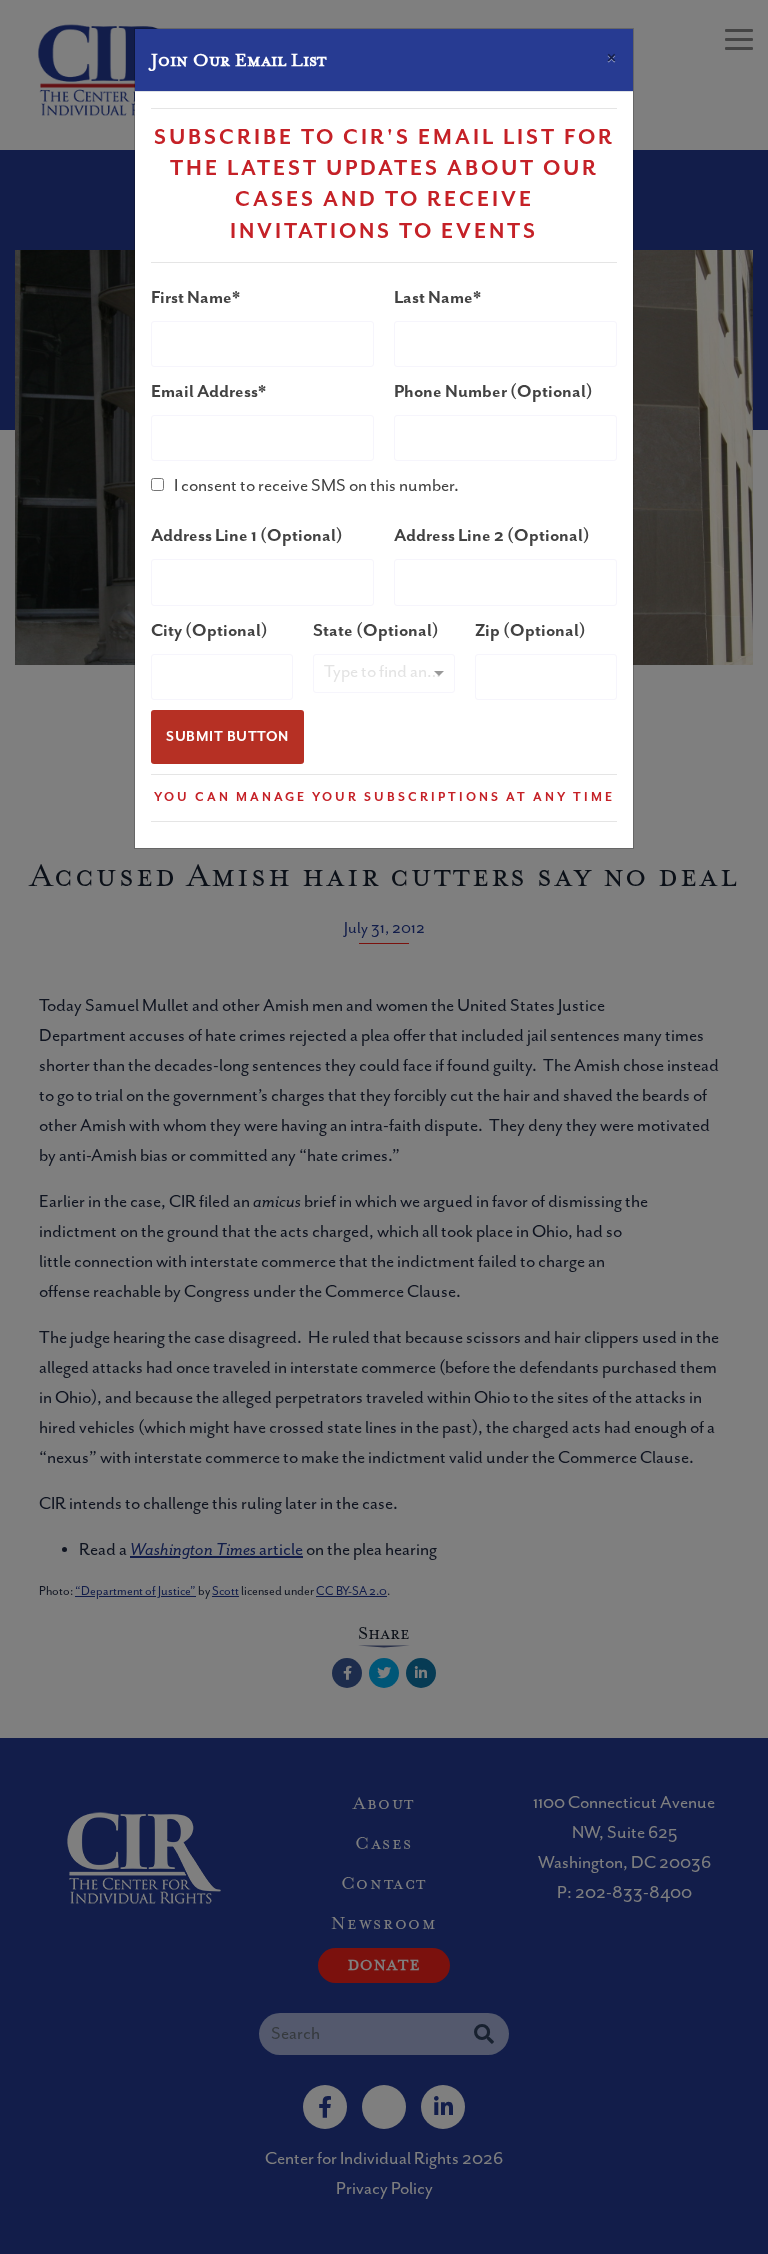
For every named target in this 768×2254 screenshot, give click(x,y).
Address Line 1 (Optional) (247, 536)
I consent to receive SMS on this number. (316, 486)
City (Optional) (209, 631)
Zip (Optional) (530, 631)
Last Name (433, 298)
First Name (191, 298)
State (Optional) (376, 631)
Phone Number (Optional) (493, 392)
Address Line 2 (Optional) (492, 536)
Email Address (204, 392)
